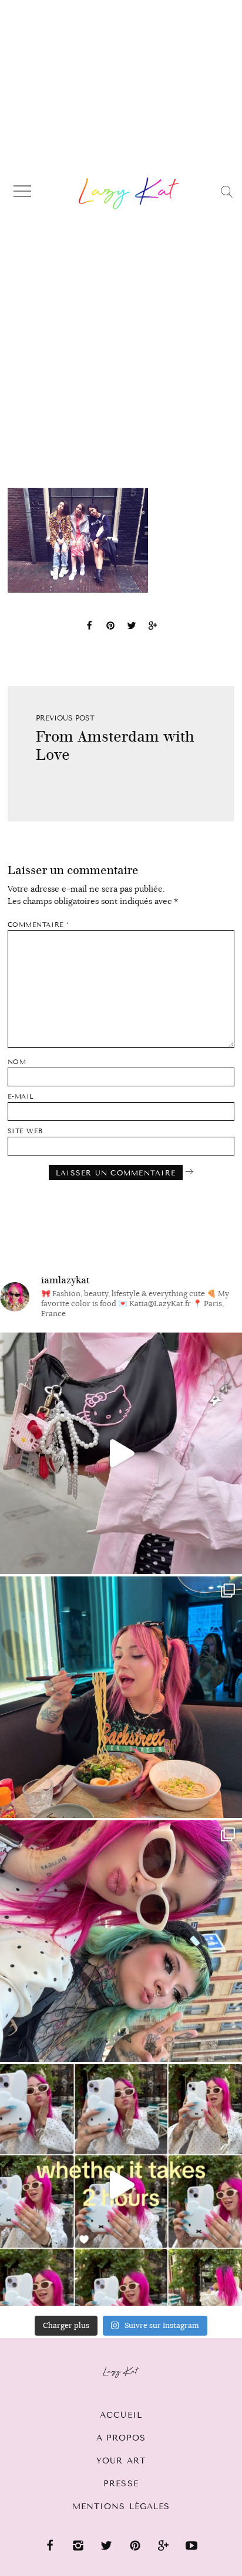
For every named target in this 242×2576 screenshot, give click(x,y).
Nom (17, 1062)
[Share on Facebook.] (89, 627)
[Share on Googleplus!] (153, 627)
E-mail (21, 1097)
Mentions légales (121, 2507)
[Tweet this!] (132, 627)
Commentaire (38, 925)
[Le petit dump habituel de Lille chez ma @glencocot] (121, 1941)
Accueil (121, 2415)
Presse (121, 2484)
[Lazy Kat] (129, 193)
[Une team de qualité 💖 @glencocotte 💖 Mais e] (121, 2185)
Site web (25, 1131)
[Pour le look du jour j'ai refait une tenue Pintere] (121, 1453)
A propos (121, 2438)
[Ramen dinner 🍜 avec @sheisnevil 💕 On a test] (121, 1697)
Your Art (121, 2461)
